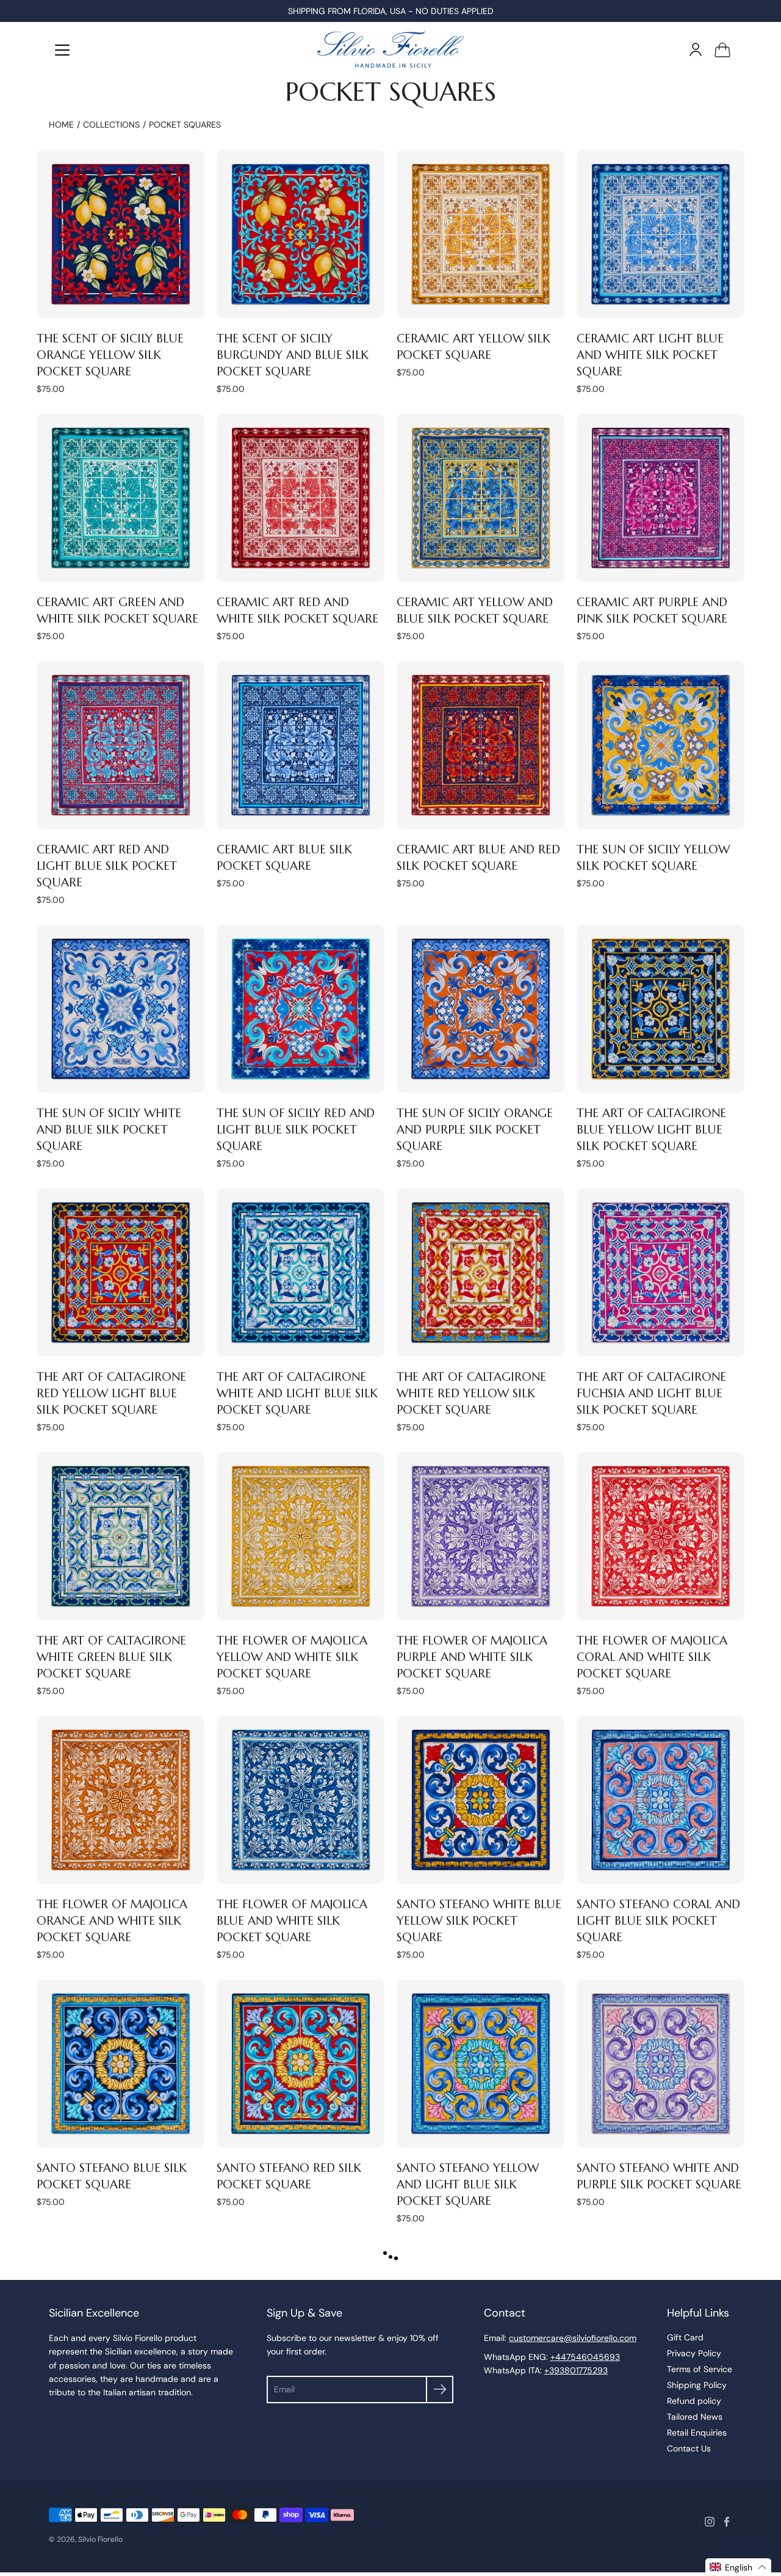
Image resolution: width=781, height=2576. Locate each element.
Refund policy (694, 2401)
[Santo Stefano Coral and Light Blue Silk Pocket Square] (660, 1800)
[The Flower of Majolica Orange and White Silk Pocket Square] (121, 1800)
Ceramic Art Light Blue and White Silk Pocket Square (650, 355)
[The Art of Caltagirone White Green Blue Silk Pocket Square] (121, 1536)
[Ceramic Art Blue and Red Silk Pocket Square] (480, 745)
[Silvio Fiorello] (390, 49)
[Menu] (62, 50)
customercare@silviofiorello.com (573, 2338)
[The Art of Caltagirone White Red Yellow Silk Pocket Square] (480, 1272)
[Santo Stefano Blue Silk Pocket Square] (121, 2064)
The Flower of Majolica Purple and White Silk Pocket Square (472, 1657)
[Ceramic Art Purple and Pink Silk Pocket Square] (660, 498)
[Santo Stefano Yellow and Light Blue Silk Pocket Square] (480, 2064)
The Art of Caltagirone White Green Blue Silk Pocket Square (111, 1657)
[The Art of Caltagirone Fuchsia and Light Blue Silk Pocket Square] (660, 1272)
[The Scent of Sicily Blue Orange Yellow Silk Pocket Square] (121, 234)
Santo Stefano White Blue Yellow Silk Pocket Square (479, 1920)
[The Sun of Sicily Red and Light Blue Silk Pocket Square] (301, 1009)
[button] (738, 2567)
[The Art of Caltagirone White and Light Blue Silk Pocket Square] (301, 1272)
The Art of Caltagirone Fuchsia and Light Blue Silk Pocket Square (651, 1393)
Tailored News (695, 2417)
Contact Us (689, 2448)
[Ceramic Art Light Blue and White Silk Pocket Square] (660, 234)
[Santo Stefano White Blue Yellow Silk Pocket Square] (480, 1800)
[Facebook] (727, 2522)
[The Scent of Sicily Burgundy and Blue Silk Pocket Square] (301, 234)
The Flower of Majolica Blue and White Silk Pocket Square (292, 1920)
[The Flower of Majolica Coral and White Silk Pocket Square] (660, 1536)
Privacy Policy (694, 2353)
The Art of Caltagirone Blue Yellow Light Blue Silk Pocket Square (651, 1129)
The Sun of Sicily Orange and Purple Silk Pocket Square (475, 1129)
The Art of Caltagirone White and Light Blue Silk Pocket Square (297, 1393)
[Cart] (722, 49)
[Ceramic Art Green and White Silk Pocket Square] (121, 498)
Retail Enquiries (697, 2433)
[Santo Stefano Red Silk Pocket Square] (301, 2064)
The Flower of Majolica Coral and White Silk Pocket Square (652, 1657)
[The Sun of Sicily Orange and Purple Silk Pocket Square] (480, 1009)
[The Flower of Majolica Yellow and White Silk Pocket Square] (301, 1536)
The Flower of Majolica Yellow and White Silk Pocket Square (292, 1657)
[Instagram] (710, 2522)
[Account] (696, 49)
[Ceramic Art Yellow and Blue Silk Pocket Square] (480, 498)
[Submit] (440, 2390)
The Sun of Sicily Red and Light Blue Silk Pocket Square (296, 1129)
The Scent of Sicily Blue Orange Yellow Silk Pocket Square (110, 355)
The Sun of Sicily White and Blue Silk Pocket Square (109, 1129)
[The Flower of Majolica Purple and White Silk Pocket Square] (480, 1536)
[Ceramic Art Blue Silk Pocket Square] (301, 745)
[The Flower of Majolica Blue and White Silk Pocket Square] (301, 1800)
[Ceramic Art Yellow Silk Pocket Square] (480, 234)
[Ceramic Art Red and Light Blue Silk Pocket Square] (121, 745)
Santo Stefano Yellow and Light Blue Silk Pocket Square (468, 2184)
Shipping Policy (697, 2385)
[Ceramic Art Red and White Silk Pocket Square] (301, 498)
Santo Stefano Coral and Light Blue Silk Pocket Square (658, 1920)
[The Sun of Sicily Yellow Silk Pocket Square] (660, 745)
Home (61, 125)
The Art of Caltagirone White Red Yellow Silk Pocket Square (471, 1393)
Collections (111, 125)
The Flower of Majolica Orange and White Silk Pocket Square (112, 1920)
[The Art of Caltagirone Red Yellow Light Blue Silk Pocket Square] (121, 1272)
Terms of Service (700, 2369)
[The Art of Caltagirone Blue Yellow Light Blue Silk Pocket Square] (660, 1009)
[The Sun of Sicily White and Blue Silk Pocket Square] (121, 1009)
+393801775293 (576, 2370)
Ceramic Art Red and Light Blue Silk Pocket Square (107, 866)
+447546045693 (585, 2357)
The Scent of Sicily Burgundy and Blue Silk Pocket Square (293, 355)
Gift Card (685, 2337)
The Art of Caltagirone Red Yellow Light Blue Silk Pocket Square (111, 1393)
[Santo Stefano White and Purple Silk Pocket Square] (660, 2064)
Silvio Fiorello (100, 2539)
